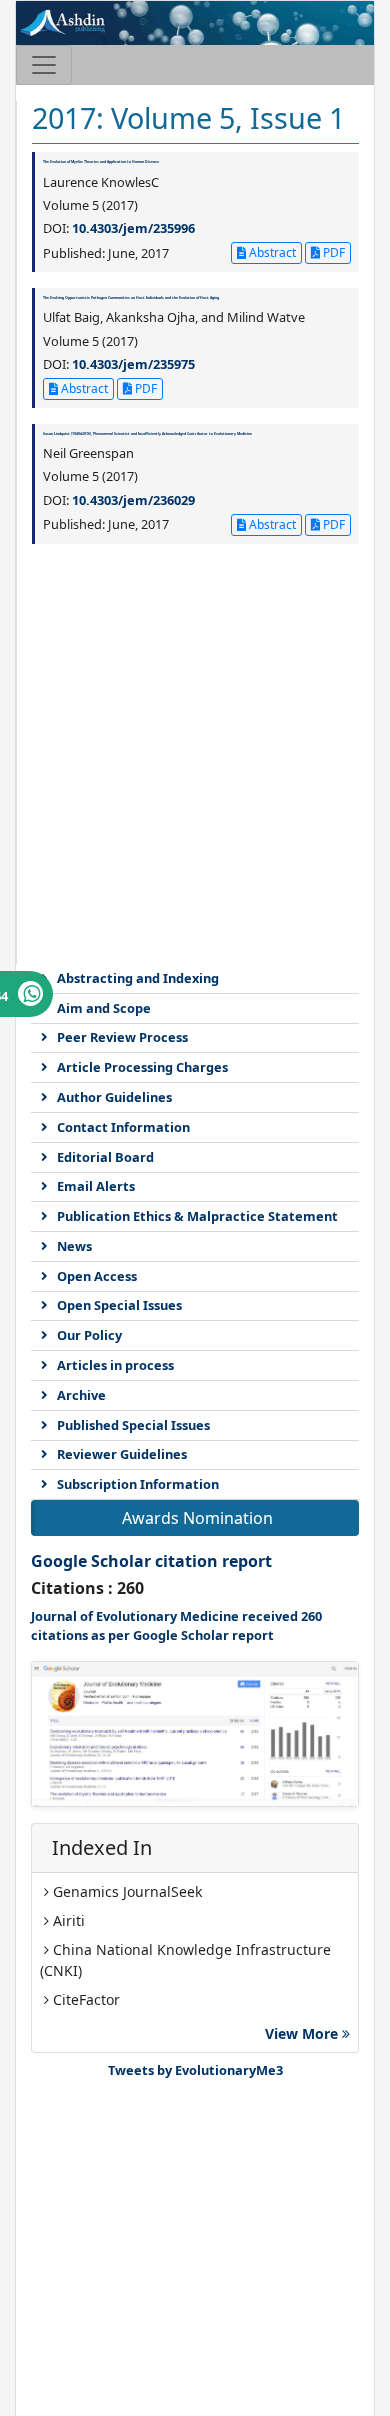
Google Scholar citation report (151, 1561)
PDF (332, 252)
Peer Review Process (122, 1037)
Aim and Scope (104, 1008)
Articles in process (115, 1365)
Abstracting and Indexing (138, 978)
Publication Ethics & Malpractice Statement (197, 1216)
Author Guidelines (114, 1097)
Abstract (271, 252)
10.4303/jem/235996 (133, 228)
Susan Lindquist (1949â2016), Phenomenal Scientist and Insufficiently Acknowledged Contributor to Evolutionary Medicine (147, 433)
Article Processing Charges (142, 1067)
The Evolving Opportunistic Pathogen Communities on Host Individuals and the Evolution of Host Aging (131, 297)
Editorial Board (105, 1157)
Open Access (97, 1276)
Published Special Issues (133, 1425)
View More (303, 2033)
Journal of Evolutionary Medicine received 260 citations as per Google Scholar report (176, 1625)
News (74, 1246)
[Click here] (195, 1734)
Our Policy (89, 1335)
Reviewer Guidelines (122, 1454)
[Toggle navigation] (44, 65)
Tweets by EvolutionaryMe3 (195, 2070)
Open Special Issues (119, 1305)
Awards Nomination (197, 1518)
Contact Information (123, 1127)
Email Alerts (96, 1186)
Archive (81, 1395)
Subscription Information (138, 1484)
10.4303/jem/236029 (133, 500)
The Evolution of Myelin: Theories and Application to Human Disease (101, 161)
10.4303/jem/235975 (133, 364)
